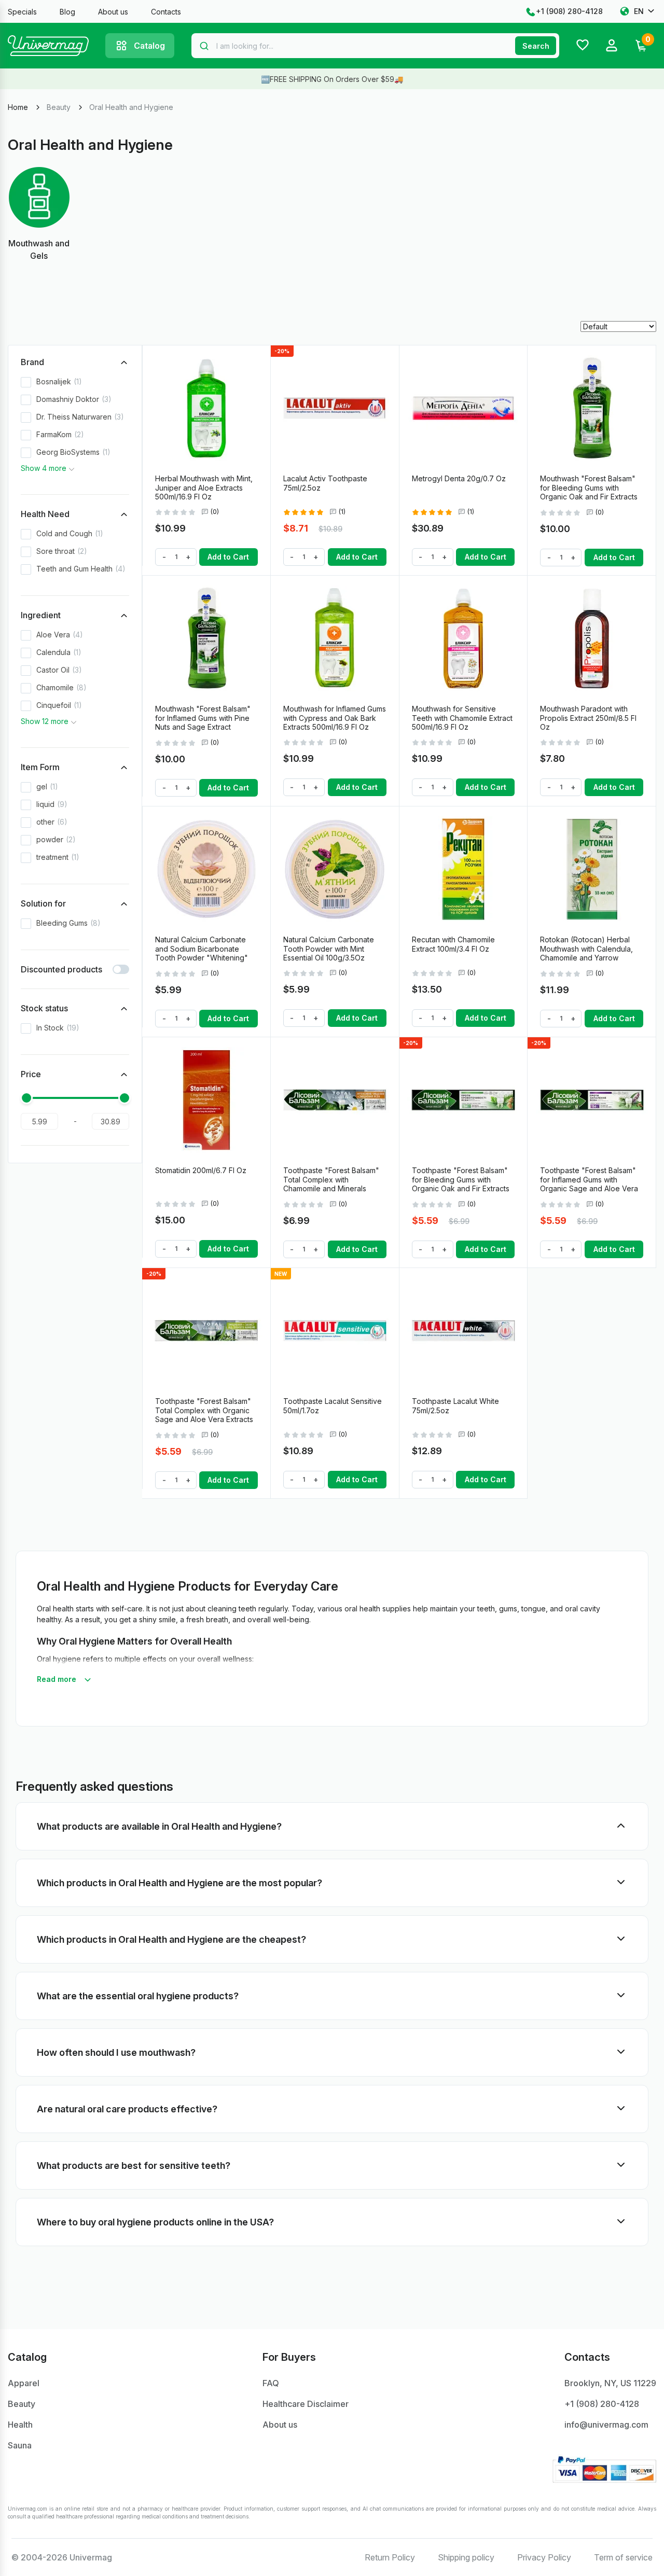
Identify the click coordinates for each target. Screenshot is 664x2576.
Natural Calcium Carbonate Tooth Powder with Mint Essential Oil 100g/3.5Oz (329, 949)
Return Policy (390, 2557)
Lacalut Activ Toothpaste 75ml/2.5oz (325, 483)
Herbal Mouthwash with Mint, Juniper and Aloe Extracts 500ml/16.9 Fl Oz (204, 488)
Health (20, 2425)
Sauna (20, 2445)
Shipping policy (466, 2557)
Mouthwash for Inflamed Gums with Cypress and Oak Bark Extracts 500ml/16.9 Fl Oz (335, 718)
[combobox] (375, 46)
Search (536, 46)
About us (113, 12)
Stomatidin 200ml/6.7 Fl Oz (201, 1170)
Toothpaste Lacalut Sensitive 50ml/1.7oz (333, 1406)
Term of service (623, 2557)
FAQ (271, 2383)
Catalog (149, 46)
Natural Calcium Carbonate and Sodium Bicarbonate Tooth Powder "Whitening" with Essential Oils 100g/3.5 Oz (202, 958)
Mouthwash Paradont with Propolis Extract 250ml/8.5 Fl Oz (588, 718)
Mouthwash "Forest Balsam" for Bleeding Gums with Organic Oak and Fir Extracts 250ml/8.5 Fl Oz (589, 492)
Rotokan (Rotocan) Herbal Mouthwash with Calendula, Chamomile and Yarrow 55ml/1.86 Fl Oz (586, 953)
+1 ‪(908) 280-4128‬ (569, 11)
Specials (22, 12)
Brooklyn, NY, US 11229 (610, 2383)
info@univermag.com (606, 2425)
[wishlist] (258, 358)
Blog (67, 12)
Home (18, 107)
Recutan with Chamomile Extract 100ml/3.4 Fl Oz (453, 944)
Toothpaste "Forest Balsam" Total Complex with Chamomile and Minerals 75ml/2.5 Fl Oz (331, 1184)
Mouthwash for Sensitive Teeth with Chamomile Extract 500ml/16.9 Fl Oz (462, 718)
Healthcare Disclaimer (306, 2404)
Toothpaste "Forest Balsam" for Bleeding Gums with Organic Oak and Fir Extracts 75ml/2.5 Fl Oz (461, 1184)
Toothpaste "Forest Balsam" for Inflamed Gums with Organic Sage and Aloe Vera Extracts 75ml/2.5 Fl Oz (589, 1184)
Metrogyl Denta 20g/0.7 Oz (459, 478)
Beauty (59, 107)
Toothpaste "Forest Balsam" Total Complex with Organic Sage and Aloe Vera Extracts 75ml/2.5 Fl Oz (204, 1415)
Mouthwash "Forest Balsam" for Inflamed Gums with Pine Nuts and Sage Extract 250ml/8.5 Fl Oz (203, 722)
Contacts (166, 12)
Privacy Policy (544, 2557)
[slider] (26, 1098)
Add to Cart (228, 557)
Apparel (24, 2383)
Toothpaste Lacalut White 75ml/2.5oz (455, 1406)
